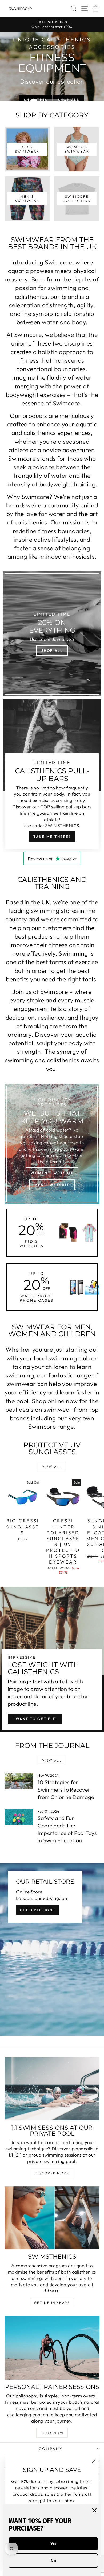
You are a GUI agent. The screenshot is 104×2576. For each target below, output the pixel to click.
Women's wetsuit (52, 1173)
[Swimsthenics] (52, 2218)
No (53, 2561)
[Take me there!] (52, 775)
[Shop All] (52, 634)
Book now (52, 2433)
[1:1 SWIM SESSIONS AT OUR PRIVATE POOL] (52, 2089)
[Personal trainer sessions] (52, 2348)
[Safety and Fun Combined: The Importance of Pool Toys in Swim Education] (19, 1817)
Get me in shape (52, 2303)
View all (52, 1467)
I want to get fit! (35, 1719)
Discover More (52, 2173)
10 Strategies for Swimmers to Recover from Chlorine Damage (66, 1790)
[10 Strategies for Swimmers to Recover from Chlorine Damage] (19, 1781)
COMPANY (51, 2449)
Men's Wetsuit (52, 1185)
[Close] (94, 2510)
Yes (53, 2543)
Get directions (38, 1910)
